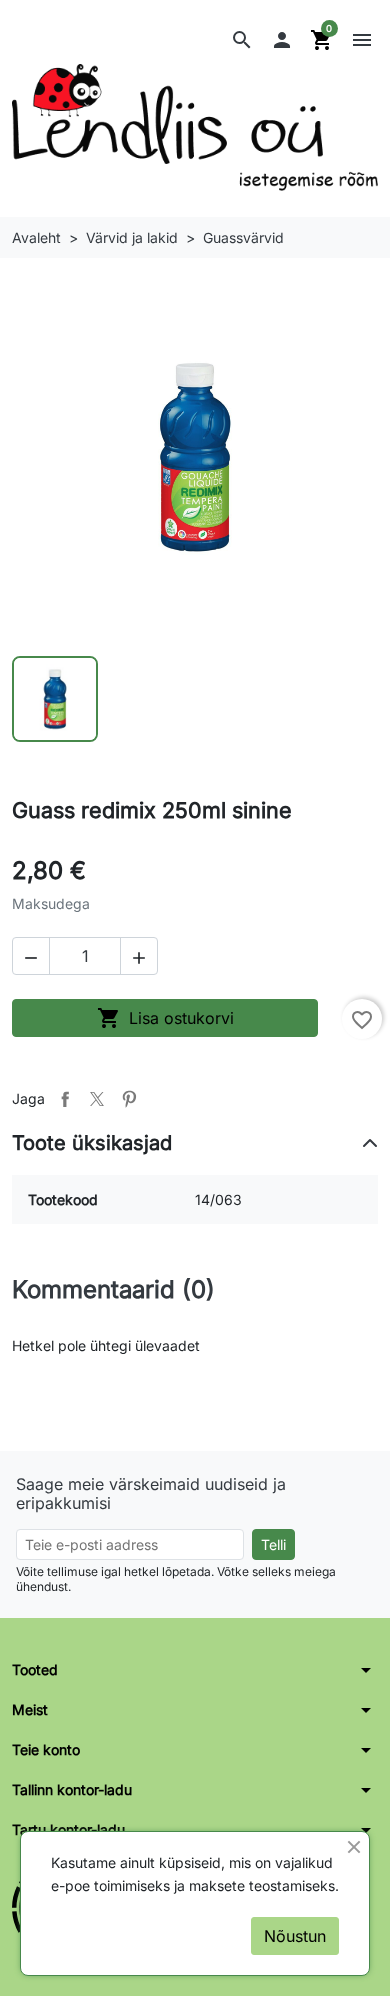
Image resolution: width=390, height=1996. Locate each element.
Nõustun (295, 1936)
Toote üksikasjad (92, 1143)
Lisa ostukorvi (165, 1018)
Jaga (65, 1099)
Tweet (97, 1099)
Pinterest (129, 1099)
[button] (242, 40)
